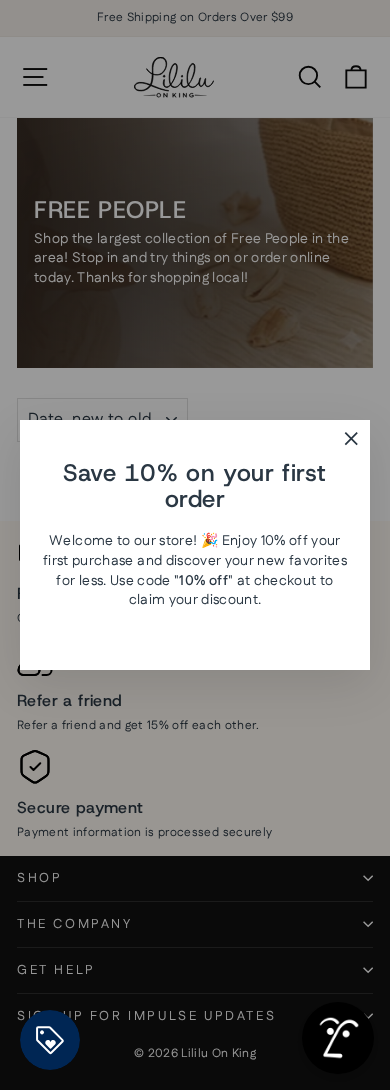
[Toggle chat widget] (338, 1038)
